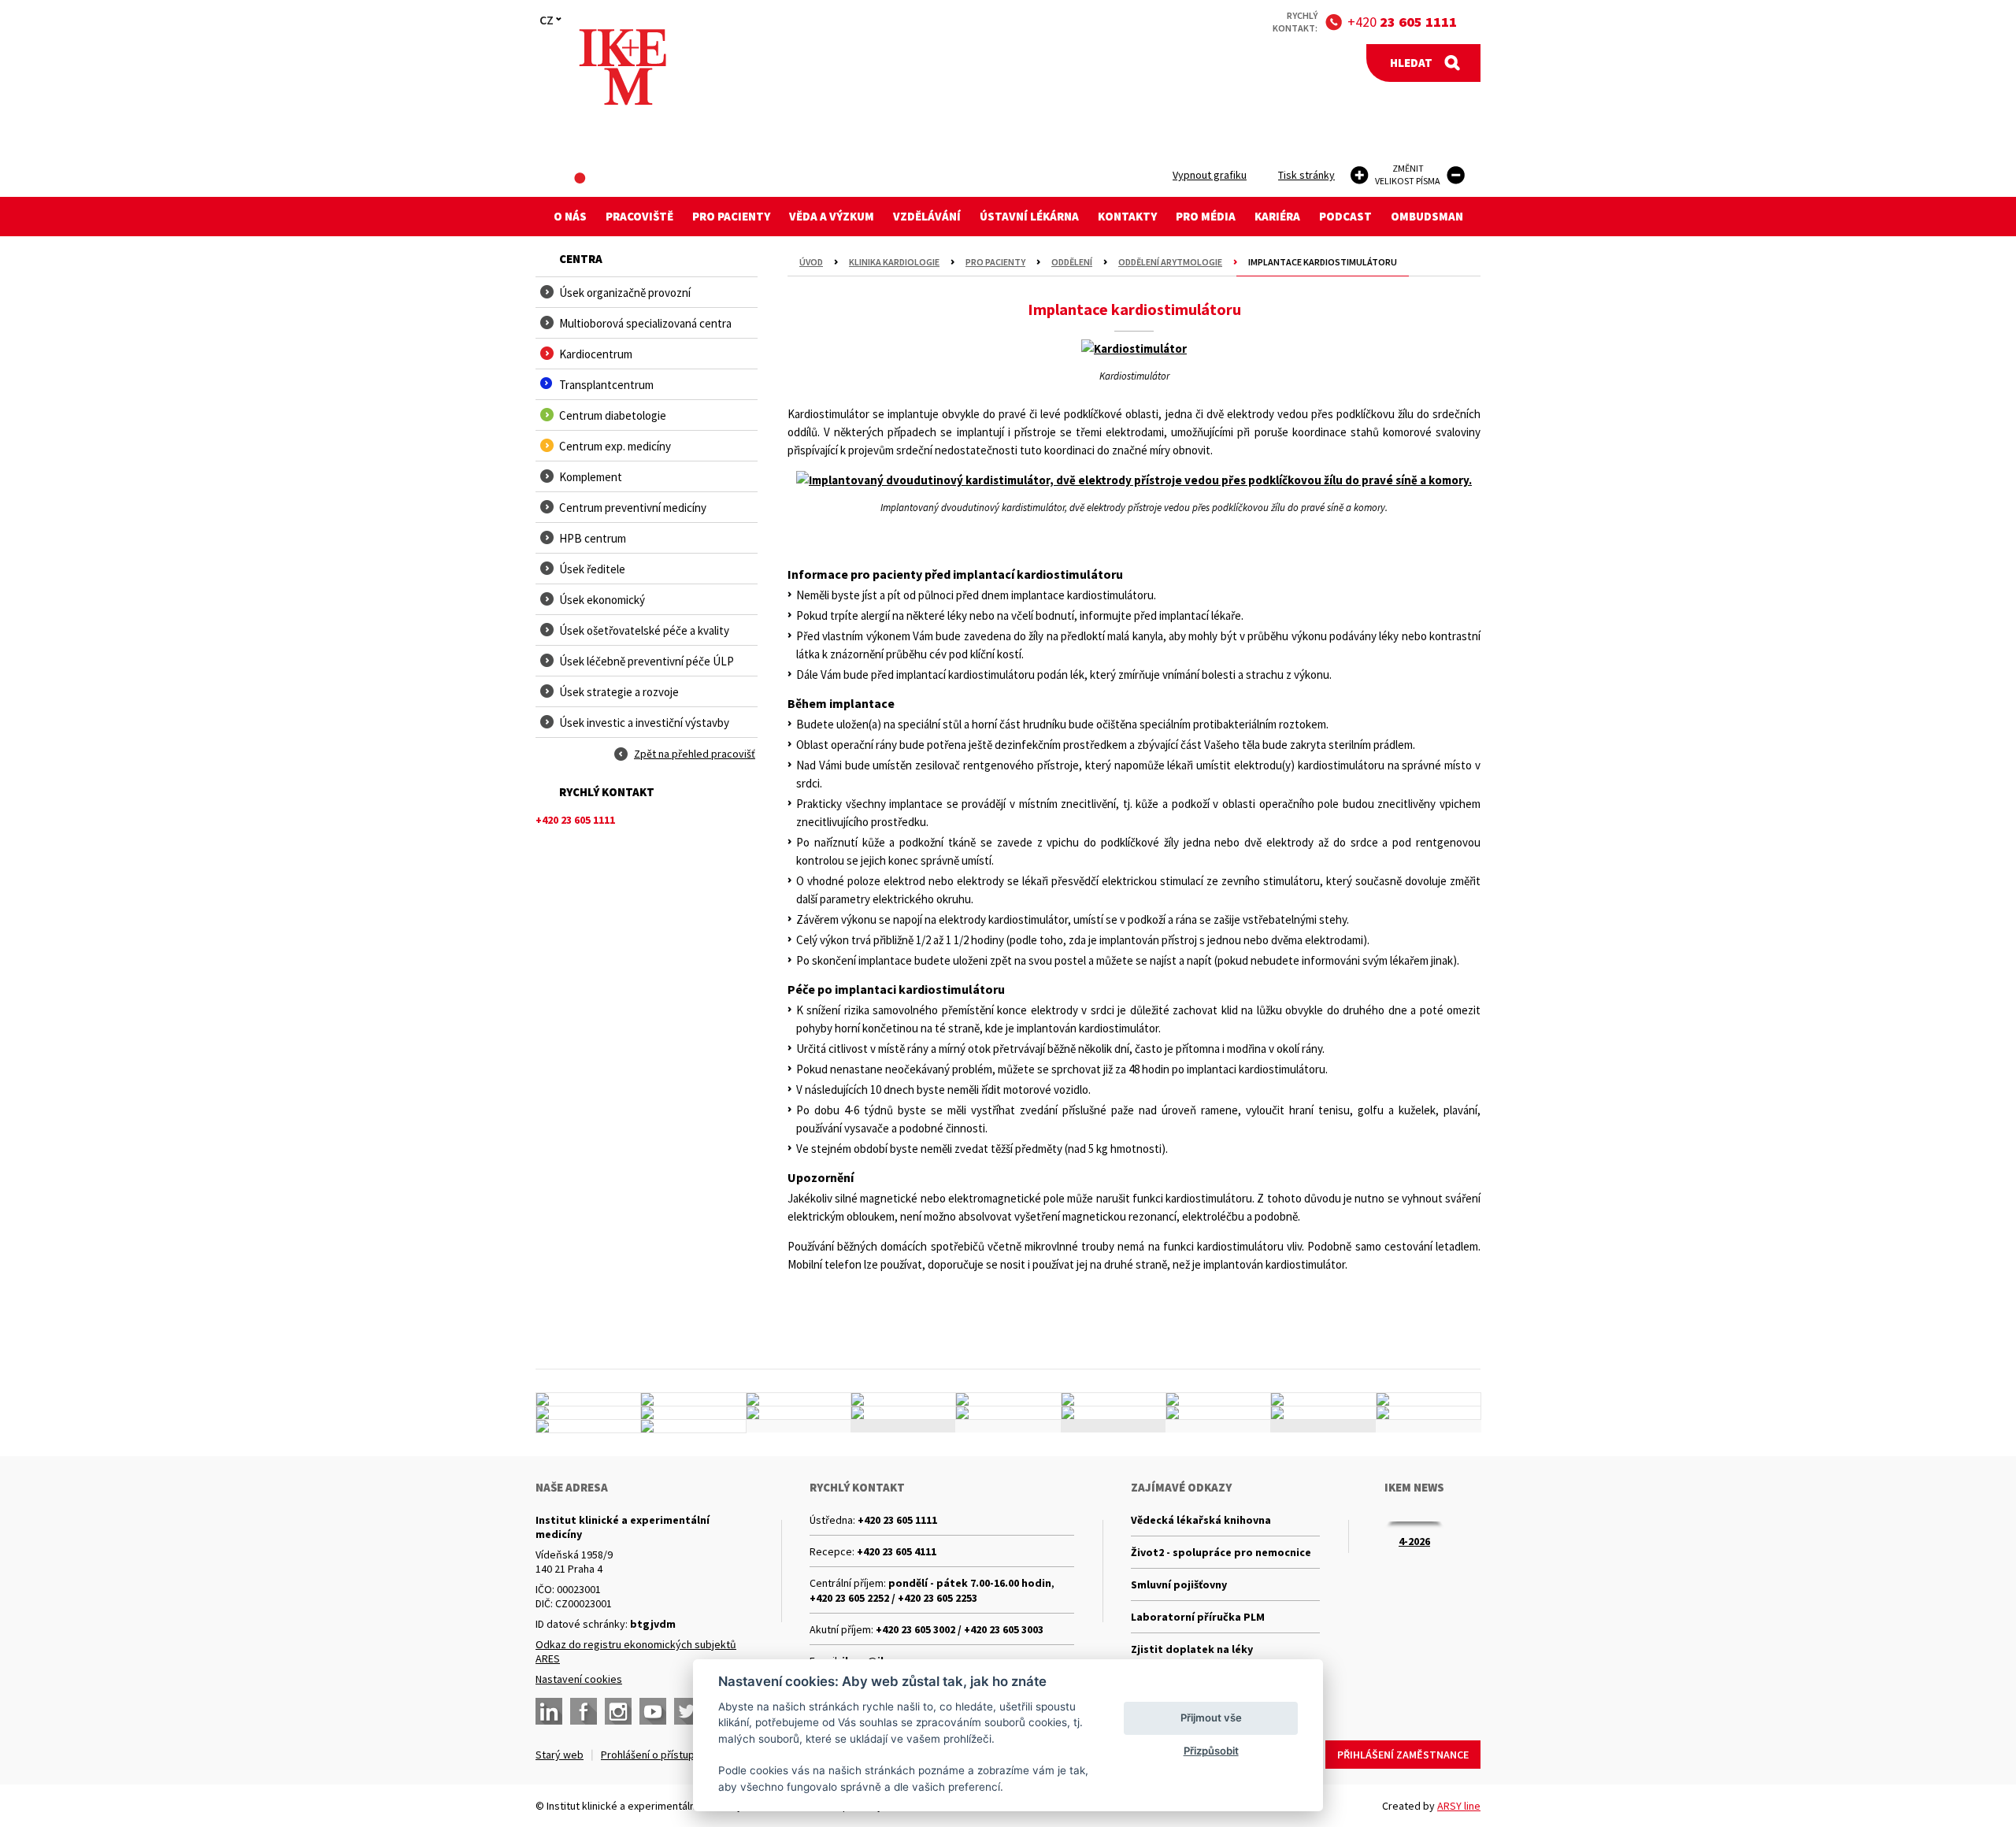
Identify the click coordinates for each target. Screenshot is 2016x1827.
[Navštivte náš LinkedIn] (549, 1711)
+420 (1402, 22)
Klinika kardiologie (894, 262)
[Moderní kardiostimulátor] (1134, 348)
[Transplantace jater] (1008, 1399)
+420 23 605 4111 (897, 1551)
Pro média (1206, 216)
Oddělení (1072, 262)
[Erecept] (588, 1426)
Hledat (1411, 63)
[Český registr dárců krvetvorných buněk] (903, 1399)
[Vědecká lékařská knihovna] (693, 1413)
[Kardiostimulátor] (1134, 354)
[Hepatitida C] (1114, 1413)
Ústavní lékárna (1029, 216)
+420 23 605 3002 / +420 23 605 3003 (960, 1629)
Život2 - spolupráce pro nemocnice (1221, 1552)
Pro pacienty (731, 216)
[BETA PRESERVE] (1323, 1413)
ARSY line (1459, 1806)
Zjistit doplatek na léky (1192, 1649)
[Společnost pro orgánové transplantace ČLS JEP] (1114, 1399)
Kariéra (1277, 216)
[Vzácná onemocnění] (1218, 1413)
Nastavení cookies (579, 1679)
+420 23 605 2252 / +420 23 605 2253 (893, 1598)
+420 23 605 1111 (897, 1520)
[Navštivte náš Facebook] (584, 1711)
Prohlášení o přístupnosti (660, 1755)
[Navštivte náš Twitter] (687, 1711)
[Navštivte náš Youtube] (653, 1711)
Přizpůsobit (1211, 1751)
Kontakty (1127, 216)
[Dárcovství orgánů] (693, 1399)
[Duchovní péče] (1008, 1413)
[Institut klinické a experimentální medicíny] (623, 67)
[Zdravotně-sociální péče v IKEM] (799, 1413)
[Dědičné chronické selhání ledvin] (1218, 1399)
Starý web (560, 1755)
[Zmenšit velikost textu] (1456, 175)
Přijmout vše (1211, 1718)
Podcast (1345, 216)
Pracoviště (639, 216)
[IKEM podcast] (693, 1426)
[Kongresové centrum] (903, 1413)
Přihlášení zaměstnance (1403, 1755)
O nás (570, 216)
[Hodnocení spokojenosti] (1429, 1413)
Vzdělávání (927, 216)
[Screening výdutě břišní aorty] (1323, 1399)
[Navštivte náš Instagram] (618, 1711)
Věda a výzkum (832, 216)
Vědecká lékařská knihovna (1201, 1520)
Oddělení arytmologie (1170, 262)
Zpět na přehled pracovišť (695, 754)
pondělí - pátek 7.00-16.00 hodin (970, 1583)
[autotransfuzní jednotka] (588, 1413)
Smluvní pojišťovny (1179, 1584)
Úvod (811, 262)
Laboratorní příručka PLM (1198, 1617)
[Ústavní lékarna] (588, 1399)
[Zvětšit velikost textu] (1360, 175)
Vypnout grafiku (1210, 175)
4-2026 (1414, 1541)
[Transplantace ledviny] (799, 1399)
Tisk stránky (1306, 175)
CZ (547, 20)
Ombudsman (1427, 216)
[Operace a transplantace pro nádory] (1429, 1399)
